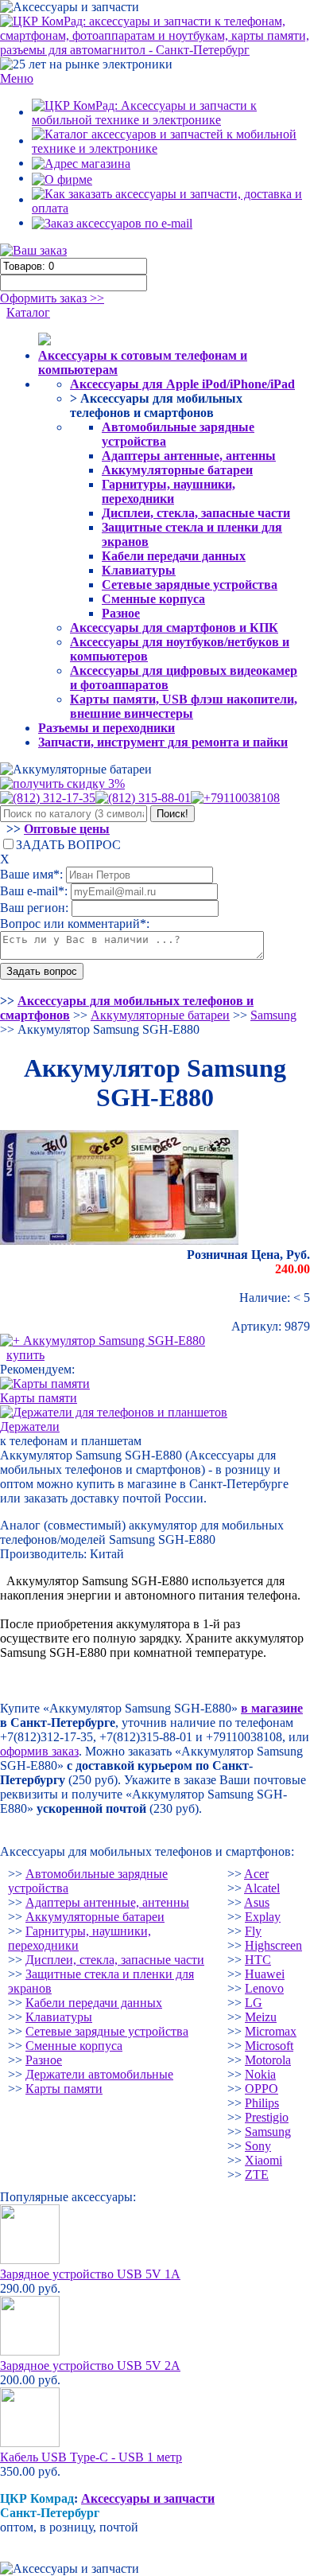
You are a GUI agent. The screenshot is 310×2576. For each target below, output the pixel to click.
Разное (121, 613)
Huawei (265, 1974)
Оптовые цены (67, 829)
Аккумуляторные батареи (177, 470)
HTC (258, 1960)
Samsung (268, 2132)
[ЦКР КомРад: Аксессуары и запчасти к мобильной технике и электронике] (155, 35)
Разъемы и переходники (107, 728)
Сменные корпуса (153, 599)
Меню (17, 78)
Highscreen (273, 1945)
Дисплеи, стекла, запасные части (196, 513)
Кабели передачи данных (174, 556)
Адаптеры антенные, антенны (189, 456)
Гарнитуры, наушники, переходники (169, 491)
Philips (262, 2103)
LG (254, 2003)
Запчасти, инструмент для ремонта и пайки (163, 742)
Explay (263, 1917)
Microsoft (269, 2046)
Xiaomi (263, 2160)
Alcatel (262, 1888)
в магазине (272, 1708)
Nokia (260, 2074)
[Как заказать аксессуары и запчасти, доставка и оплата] (171, 199)
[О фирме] (62, 178)
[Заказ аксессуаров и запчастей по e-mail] (112, 222)
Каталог (28, 312)
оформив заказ (39, 1751)
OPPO (262, 2089)
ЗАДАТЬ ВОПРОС (68, 845)
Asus (257, 1902)
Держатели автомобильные (99, 2074)
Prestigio (267, 2117)
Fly (253, 1931)
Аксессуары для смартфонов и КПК (174, 627)
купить (25, 1355)
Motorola (268, 2060)
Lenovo (264, 1988)
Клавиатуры (139, 570)
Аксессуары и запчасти (148, 2498)
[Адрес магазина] (81, 163)
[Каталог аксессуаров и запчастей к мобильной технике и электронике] (171, 140)
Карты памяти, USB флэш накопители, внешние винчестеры (184, 706)
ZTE (257, 2175)
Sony (258, 2146)
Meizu (261, 2017)
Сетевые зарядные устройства (190, 585)
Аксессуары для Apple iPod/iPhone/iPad (182, 384)
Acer (256, 1874)
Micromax (271, 2031)
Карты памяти (64, 2089)
